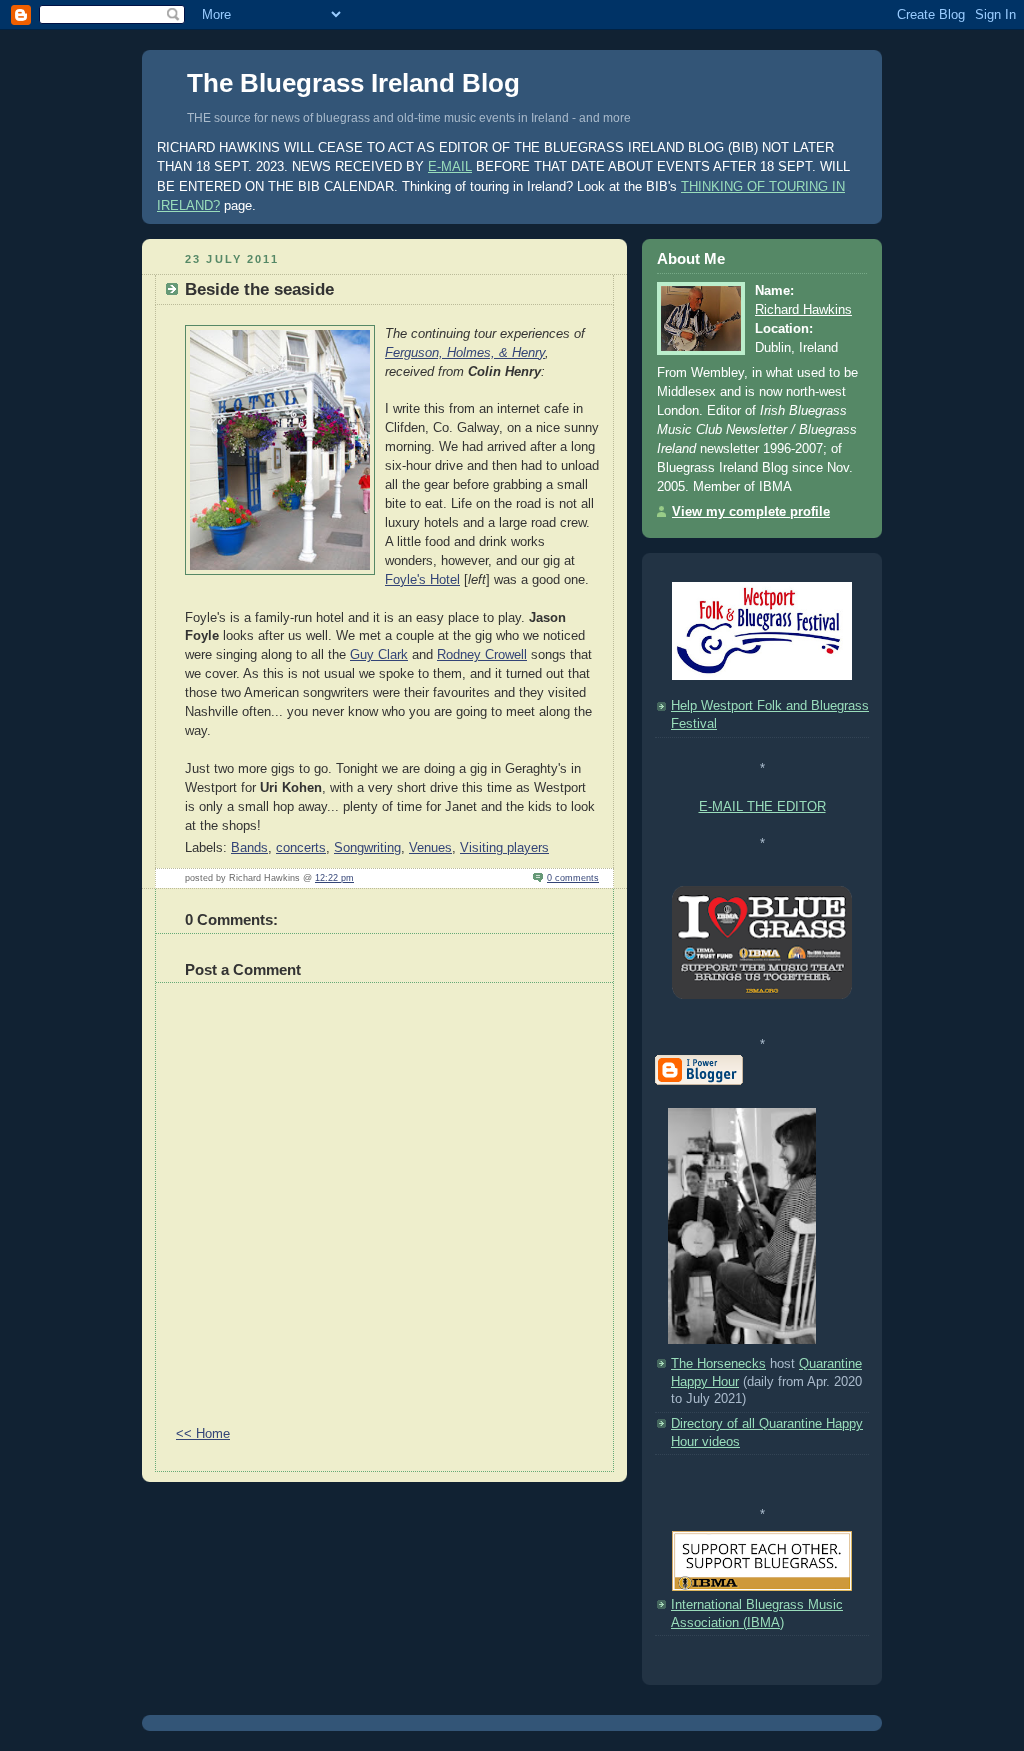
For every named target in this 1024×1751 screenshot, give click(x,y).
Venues (430, 848)
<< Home (203, 1434)
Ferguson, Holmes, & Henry (465, 353)
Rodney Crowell (482, 655)
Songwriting (367, 848)
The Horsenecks (718, 1364)
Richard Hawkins (803, 310)
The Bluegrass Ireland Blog (353, 83)
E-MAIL (450, 166)
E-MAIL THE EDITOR (762, 807)
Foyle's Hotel (422, 580)
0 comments (573, 877)
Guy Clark (379, 655)
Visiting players (504, 848)
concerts (301, 848)
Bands (249, 848)
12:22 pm (334, 877)
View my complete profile (751, 512)
